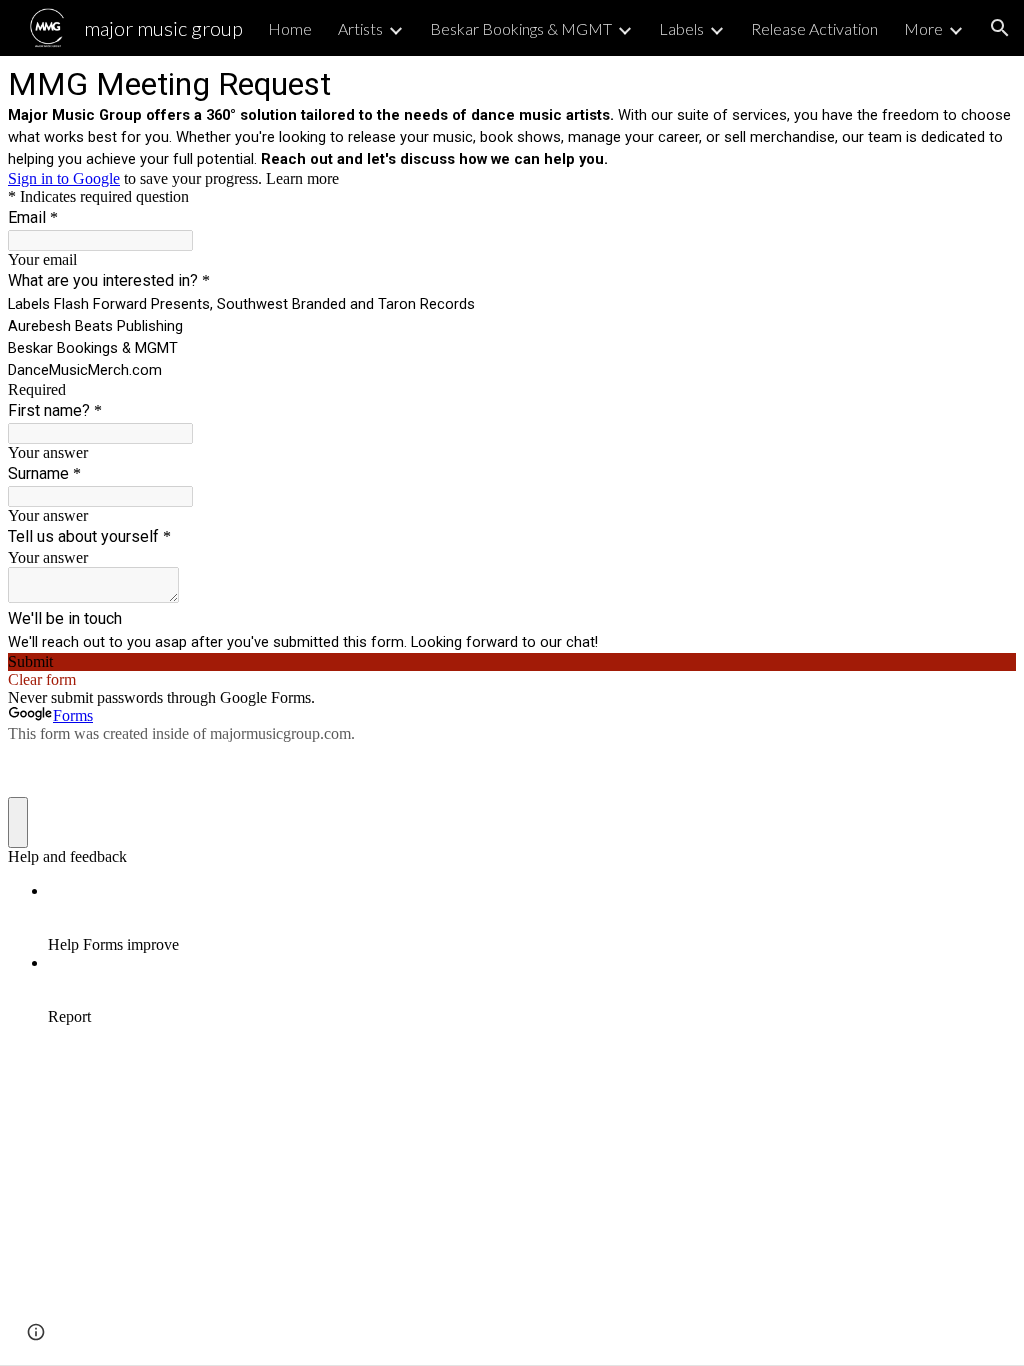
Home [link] (290, 28)
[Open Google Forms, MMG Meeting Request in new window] (986, 82)
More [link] (923, 28)
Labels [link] (681, 28)
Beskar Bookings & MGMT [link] (521, 28)
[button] (1000, 28)
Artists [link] (360, 28)
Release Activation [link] (814, 28)
